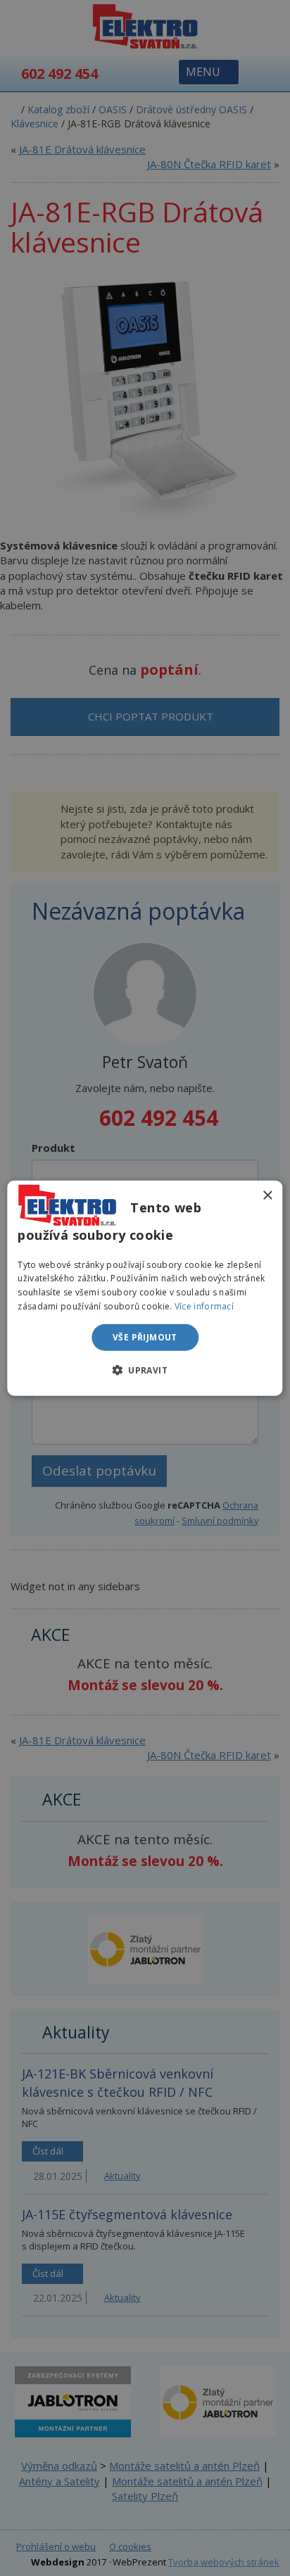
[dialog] (145, 1288)
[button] (145, 1370)
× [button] (267, 1195)
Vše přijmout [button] (145, 1337)
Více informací (204, 1306)
